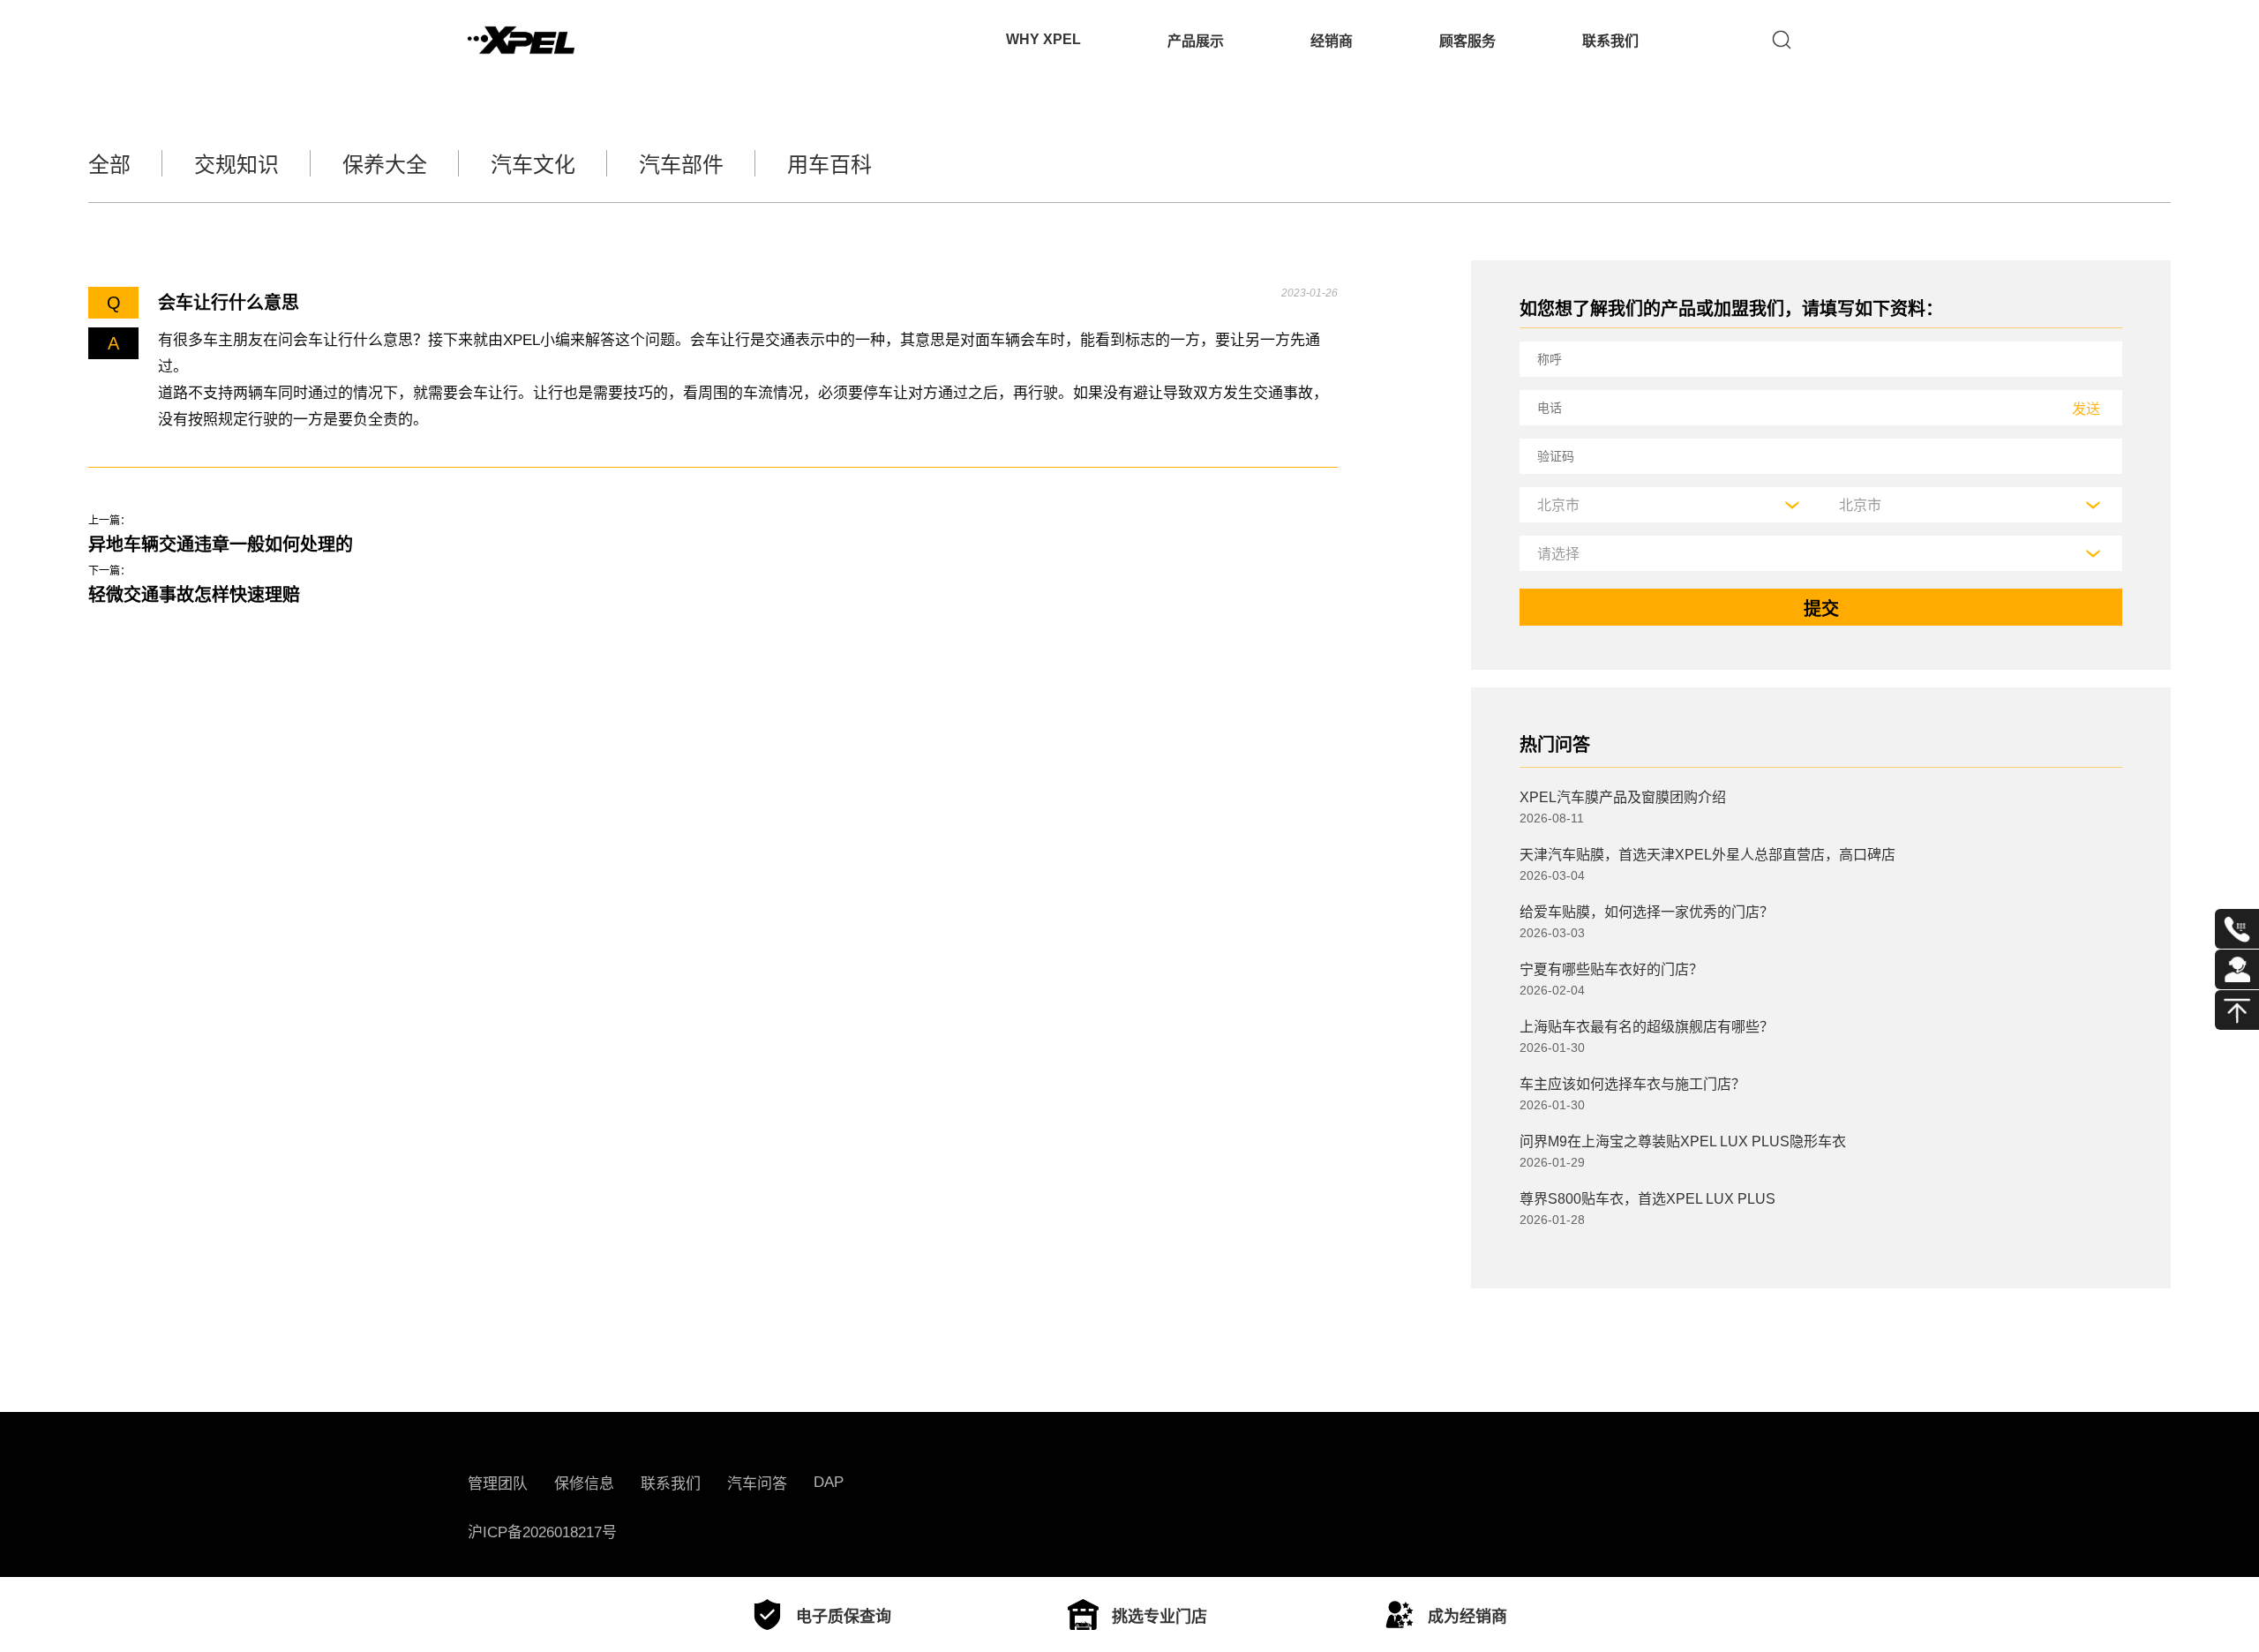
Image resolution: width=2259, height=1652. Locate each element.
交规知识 (236, 165)
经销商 (1332, 41)
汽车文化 (533, 165)
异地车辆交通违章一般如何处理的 (221, 544)
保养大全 (385, 165)
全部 (109, 165)
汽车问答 (757, 1484)
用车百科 (829, 165)
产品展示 (1196, 41)
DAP (829, 1482)
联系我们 (1610, 41)
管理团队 (498, 1484)
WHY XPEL (1043, 39)
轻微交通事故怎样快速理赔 (194, 595)
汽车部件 (681, 165)
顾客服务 (1467, 41)
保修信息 (584, 1484)
